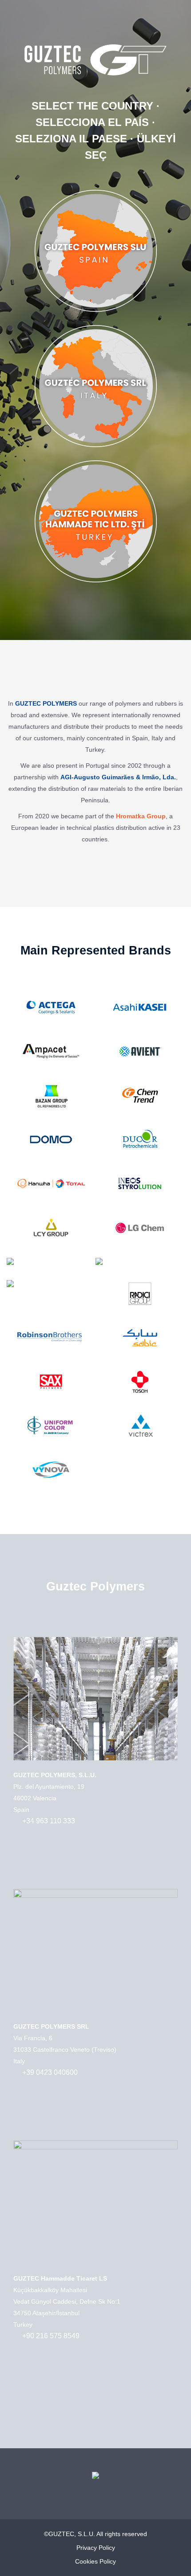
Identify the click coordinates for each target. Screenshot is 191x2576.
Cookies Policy (95, 2561)
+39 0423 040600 (50, 2072)
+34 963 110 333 (49, 1821)
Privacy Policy (96, 2548)
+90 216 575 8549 (51, 2336)
